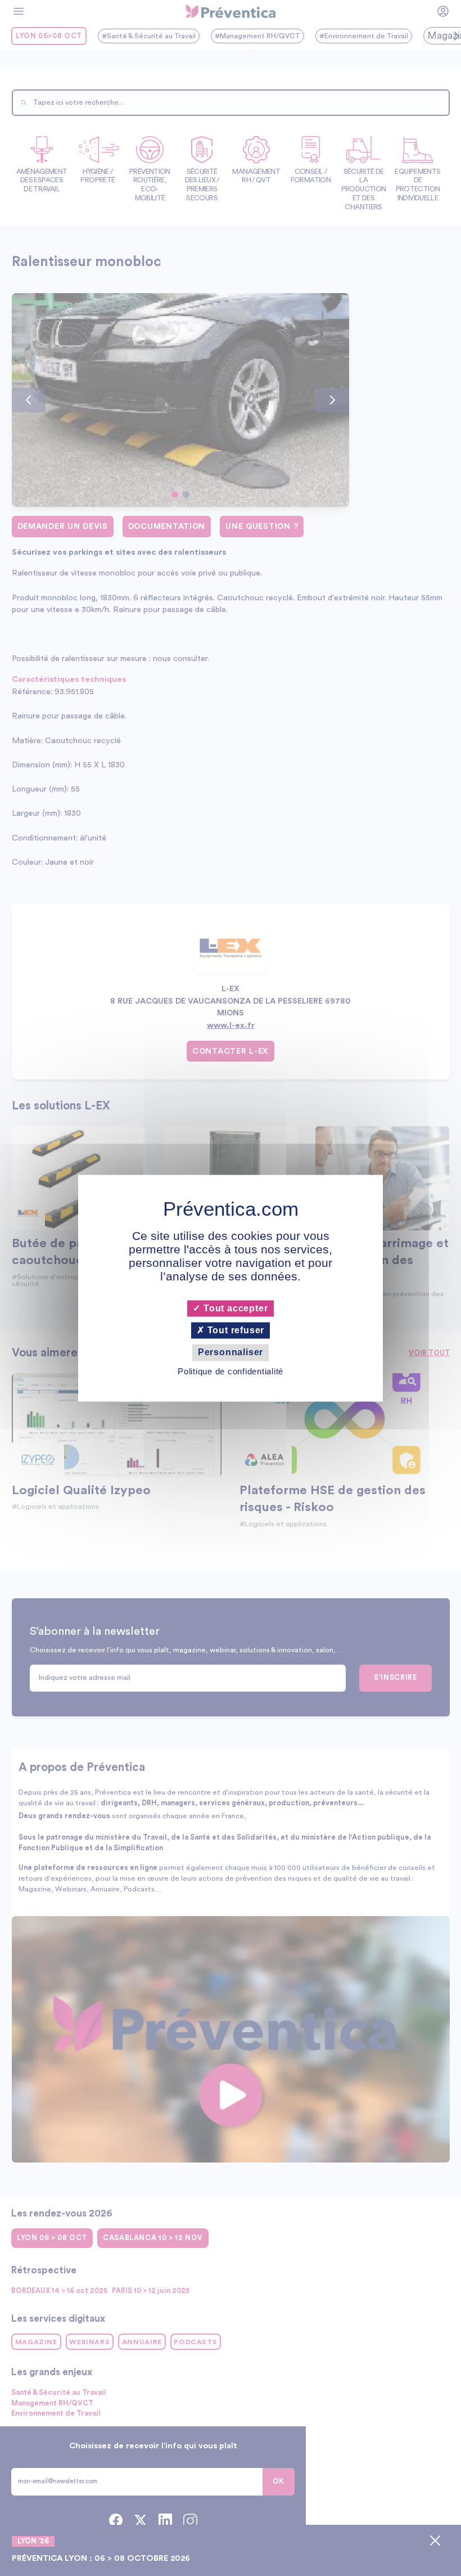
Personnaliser (231, 1353)
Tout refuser (234, 1331)
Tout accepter (234, 1308)
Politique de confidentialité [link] (231, 1371)
